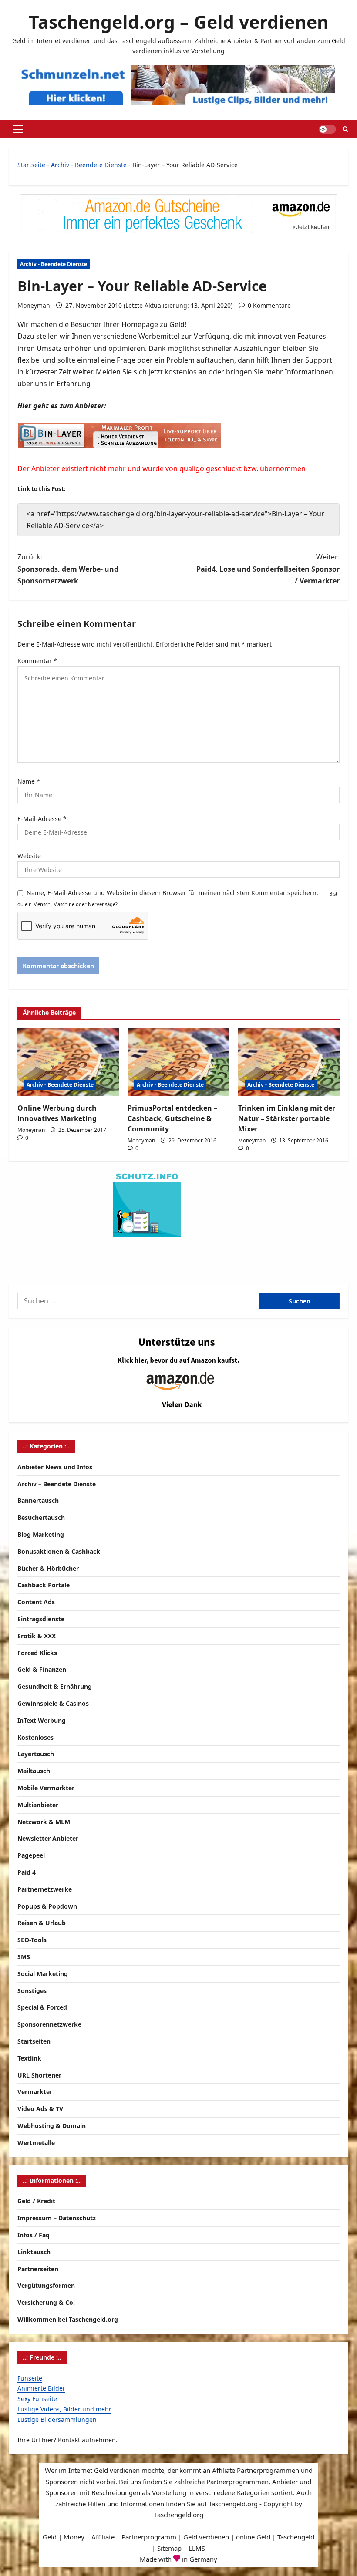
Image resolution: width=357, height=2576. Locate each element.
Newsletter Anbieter (48, 1838)
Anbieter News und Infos (55, 1467)
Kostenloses (35, 1737)
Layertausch (36, 1754)
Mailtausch (34, 1771)
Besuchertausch (41, 1517)
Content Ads (36, 1602)
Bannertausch (38, 1500)
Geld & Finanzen (42, 1669)
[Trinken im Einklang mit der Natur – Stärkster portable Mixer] (289, 1062)
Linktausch (34, 2252)
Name (29, 781)
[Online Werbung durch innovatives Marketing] (68, 1062)
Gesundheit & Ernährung (55, 1686)
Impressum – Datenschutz (57, 2218)
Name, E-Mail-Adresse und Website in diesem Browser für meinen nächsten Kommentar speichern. (172, 893)
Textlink (29, 2058)
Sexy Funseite (37, 2399)
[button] (18, 129)
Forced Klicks (37, 1653)
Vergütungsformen (46, 2285)
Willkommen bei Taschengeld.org (68, 2319)
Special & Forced (42, 2007)
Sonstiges (32, 1991)
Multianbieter (38, 1805)
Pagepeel (31, 1855)
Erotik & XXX (37, 1636)
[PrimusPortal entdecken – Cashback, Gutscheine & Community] (178, 1062)
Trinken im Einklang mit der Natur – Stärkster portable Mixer (287, 1118)
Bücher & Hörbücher (48, 1568)
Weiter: (268, 569)
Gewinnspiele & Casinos (53, 1703)
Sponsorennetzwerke (49, 2024)
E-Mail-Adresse (42, 819)
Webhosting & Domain (52, 2126)
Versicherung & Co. (46, 2302)
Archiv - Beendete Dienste (89, 165)
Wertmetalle (36, 2143)
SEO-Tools (32, 1940)
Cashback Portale (44, 1585)
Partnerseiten (38, 2269)
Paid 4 (27, 1872)
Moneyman (34, 305)
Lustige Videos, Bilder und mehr (64, 2409)
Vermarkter (35, 2092)
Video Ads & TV (40, 2109)
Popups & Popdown (47, 1906)
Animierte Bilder (41, 2388)
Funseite (30, 2378)
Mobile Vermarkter (46, 1788)
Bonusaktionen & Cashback (59, 1551)
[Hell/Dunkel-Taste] (327, 129)
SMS (24, 1957)
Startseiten (34, 2041)
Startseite (31, 165)
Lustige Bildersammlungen (57, 2419)
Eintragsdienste (41, 1619)
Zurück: (68, 569)
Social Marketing (43, 1974)
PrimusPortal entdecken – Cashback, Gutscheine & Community (172, 1118)
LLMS (197, 2548)
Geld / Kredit (36, 2201)
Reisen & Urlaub (42, 1923)
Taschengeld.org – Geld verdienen (179, 22)
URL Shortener (39, 2075)
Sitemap (169, 2548)
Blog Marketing (41, 1534)
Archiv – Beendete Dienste (57, 1484)
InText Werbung (42, 1720)
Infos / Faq (34, 2235)
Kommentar (37, 661)
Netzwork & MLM (44, 1822)
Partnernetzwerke (45, 1889)
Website (29, 856)
